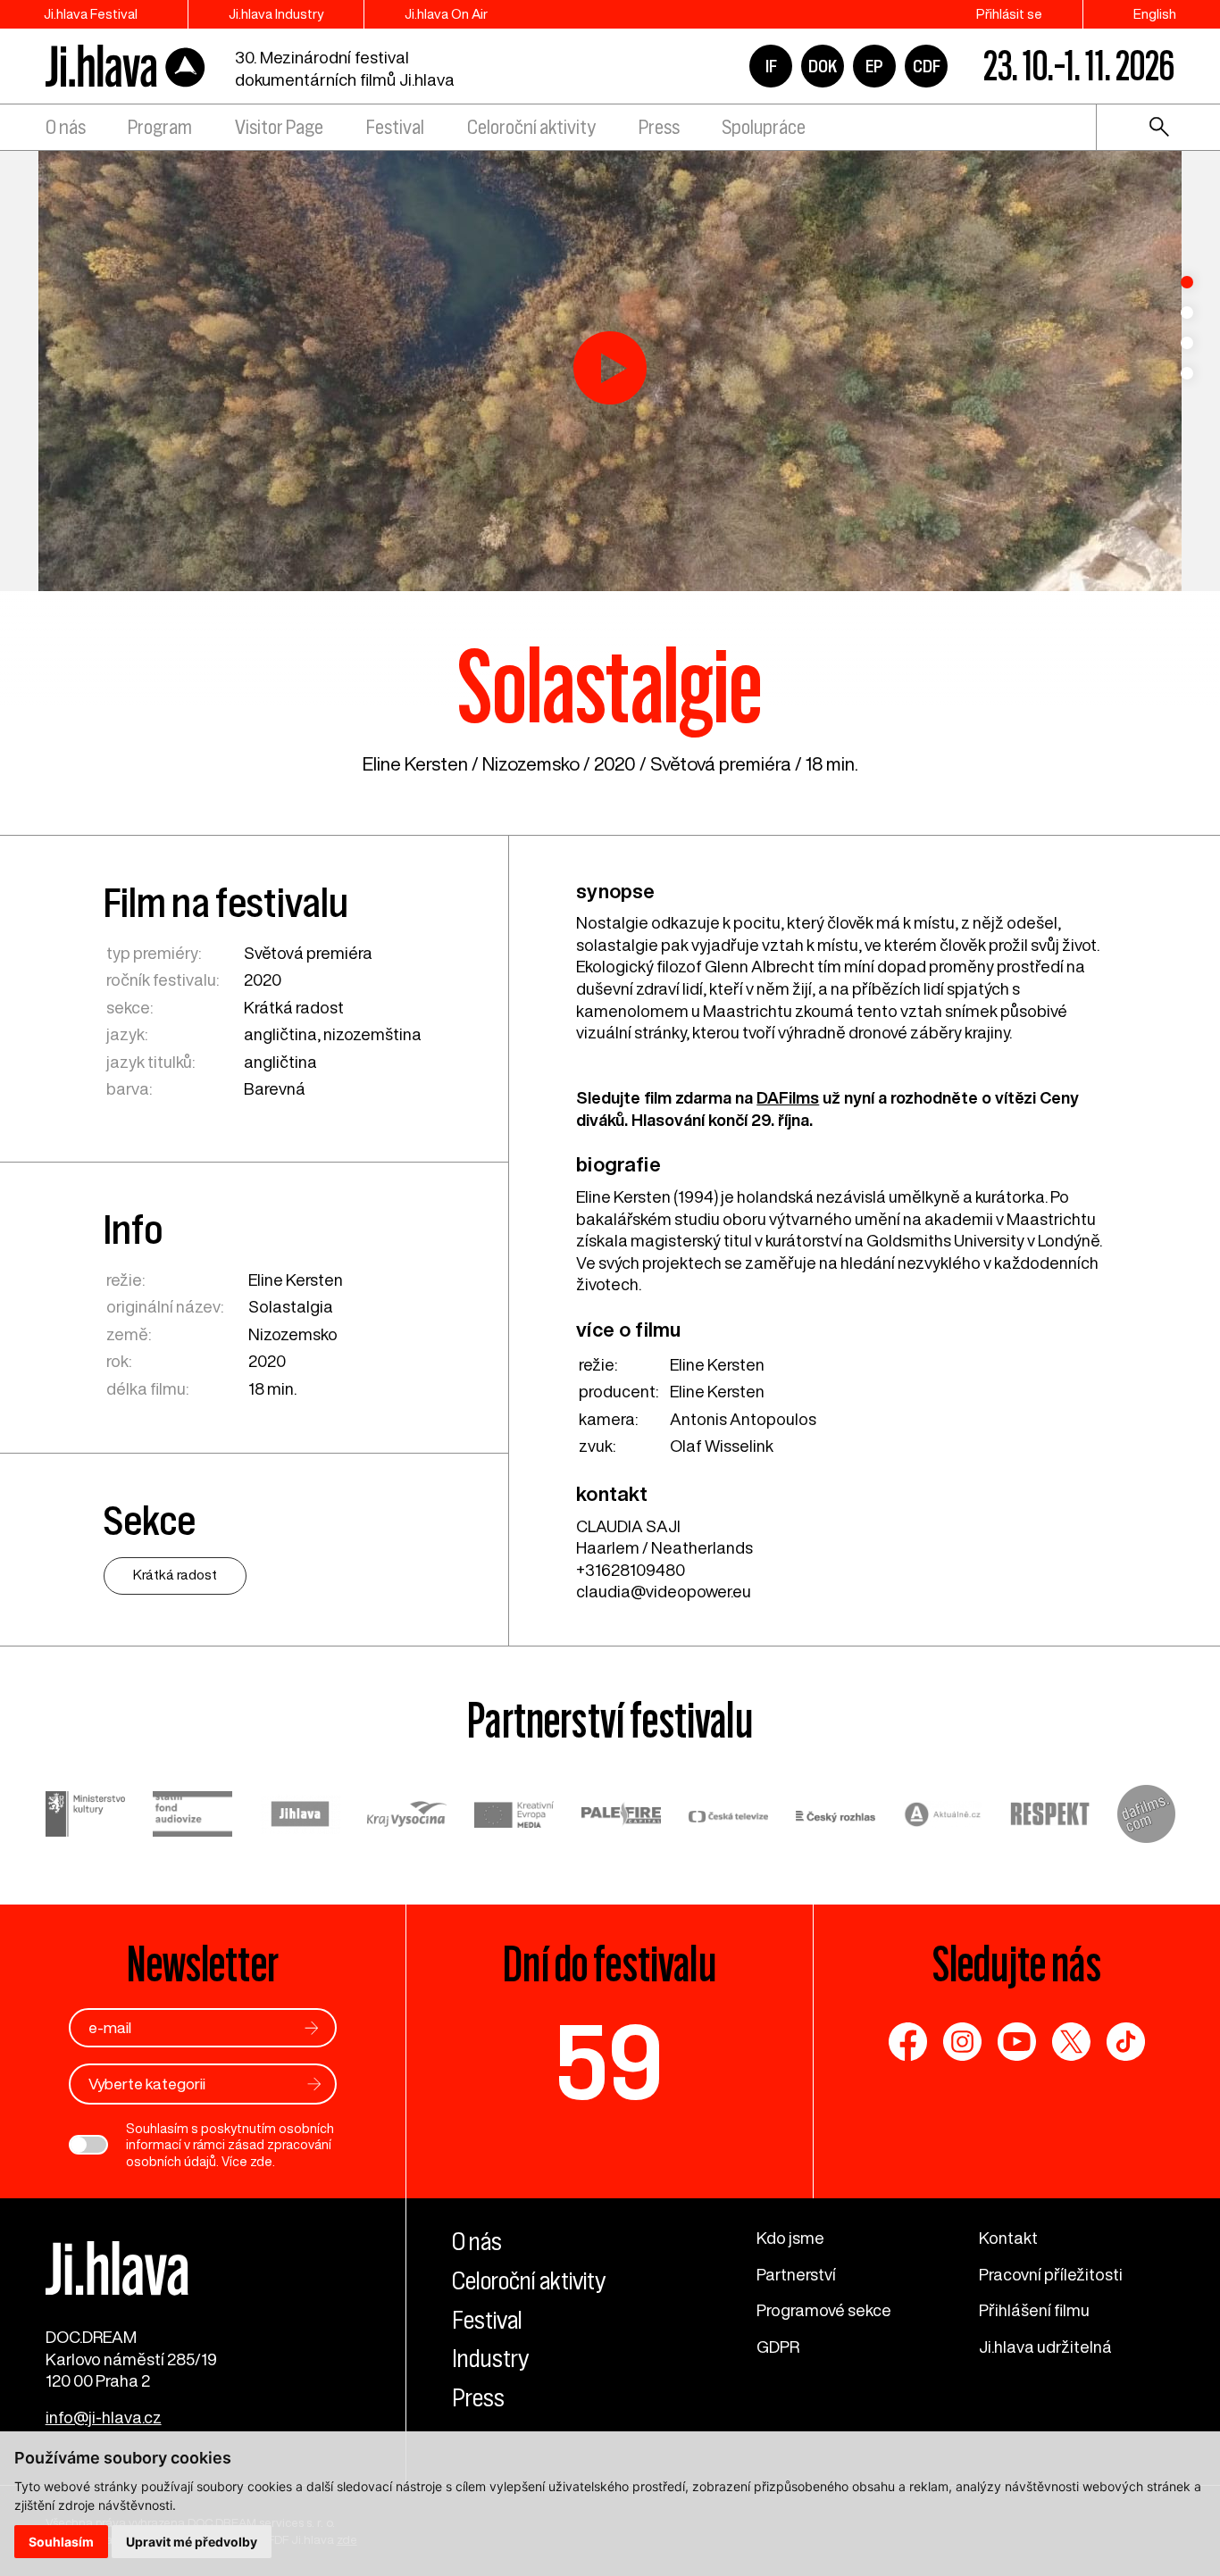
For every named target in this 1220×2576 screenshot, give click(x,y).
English (1155, 14)
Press (659, 127)
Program (160, 127)
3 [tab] (1187, 343)
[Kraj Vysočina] (407, 1817)
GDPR (778, 2347)
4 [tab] (1187, 373)
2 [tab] (1187, 313)
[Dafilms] (1146, 1817)
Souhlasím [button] (61, 2542)
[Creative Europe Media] (514, 1817)
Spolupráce (764, 127)
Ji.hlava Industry (276, 14)
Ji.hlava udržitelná (1045, 2347)
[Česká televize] (729, 1817)
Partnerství (796, 2274)
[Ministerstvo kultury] (86, 1817)
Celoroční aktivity (531, 127)
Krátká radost (294, 1007)
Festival (395, 127)
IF (771, 66)
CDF (927, 66)
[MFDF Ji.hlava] (126, 67)
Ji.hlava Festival (91, 14)
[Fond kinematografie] (193, 1816)
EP (874, 66)
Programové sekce (824, 2310)
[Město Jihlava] (300, 1817)
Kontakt (1008, 2238)
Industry (490, 2358)
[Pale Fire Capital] (622, 1817)
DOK (823, 66)
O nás (66, 127)
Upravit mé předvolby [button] (192, 2542)
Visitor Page (279, 127)
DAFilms (788, 1097)
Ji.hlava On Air (446, 14)
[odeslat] (312, 2028)
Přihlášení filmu (1034, 2310)
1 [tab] (1187, 282)
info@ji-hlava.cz (104, 2417)
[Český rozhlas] (836, 1817)
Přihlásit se (1009, 14)
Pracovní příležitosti (1051, 2274)
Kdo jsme (790, 2238)
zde (261, 2162)
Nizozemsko (531, 764)
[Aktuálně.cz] (943, 1817)
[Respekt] (1050, 1817)
